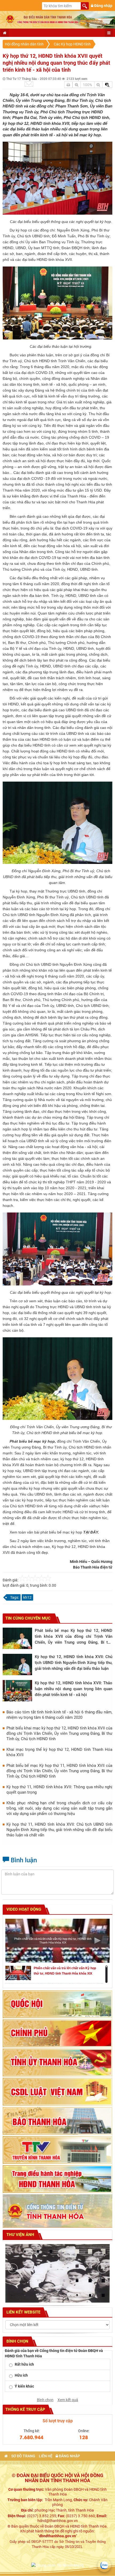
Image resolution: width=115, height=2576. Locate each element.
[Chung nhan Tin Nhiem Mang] (57, 2565)
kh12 (27, 1597)
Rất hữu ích (24, 2364)
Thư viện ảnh (20, 2235)
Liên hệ (46, 2456)
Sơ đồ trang (23, 2456)
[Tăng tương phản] (107, 85)
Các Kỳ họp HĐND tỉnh (72, 44)
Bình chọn (45, 2400)
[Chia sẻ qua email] (29, 84)
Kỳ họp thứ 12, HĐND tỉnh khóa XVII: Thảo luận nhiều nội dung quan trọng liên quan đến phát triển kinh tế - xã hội (74, 1689)
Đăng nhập (103, 6)
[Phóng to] (77, 85)
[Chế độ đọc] (68, 85)
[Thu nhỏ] (98, 85)
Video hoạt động (23, 1909)
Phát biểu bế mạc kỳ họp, (33, 1441)
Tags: (15, 1597)
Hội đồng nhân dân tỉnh (24, 44)
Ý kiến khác (24, 2386)
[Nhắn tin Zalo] (104, 2565)
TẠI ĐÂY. (91, 1532)
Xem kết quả (68, 2400)
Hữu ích (21, 2375)
